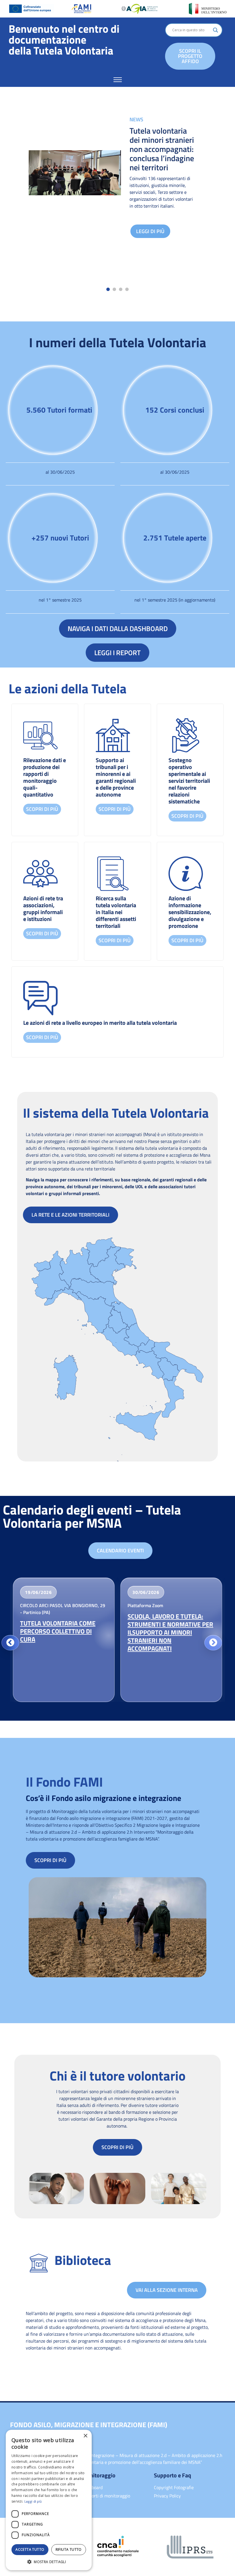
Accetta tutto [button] (30, 2549)
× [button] (85, 2436)
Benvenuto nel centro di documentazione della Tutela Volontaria (64, 40)
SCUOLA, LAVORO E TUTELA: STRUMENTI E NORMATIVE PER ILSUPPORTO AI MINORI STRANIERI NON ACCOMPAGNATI (170, 1632)
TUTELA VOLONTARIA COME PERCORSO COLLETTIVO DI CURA (58, 1631)
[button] (108, 289)
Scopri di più (42, 809)
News (136, 119)
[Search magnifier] (216, 30)
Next (213, 1643)
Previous (10, 1643)
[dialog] (49, 2500)
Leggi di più (150, 231)
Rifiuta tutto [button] (69, 2549)
